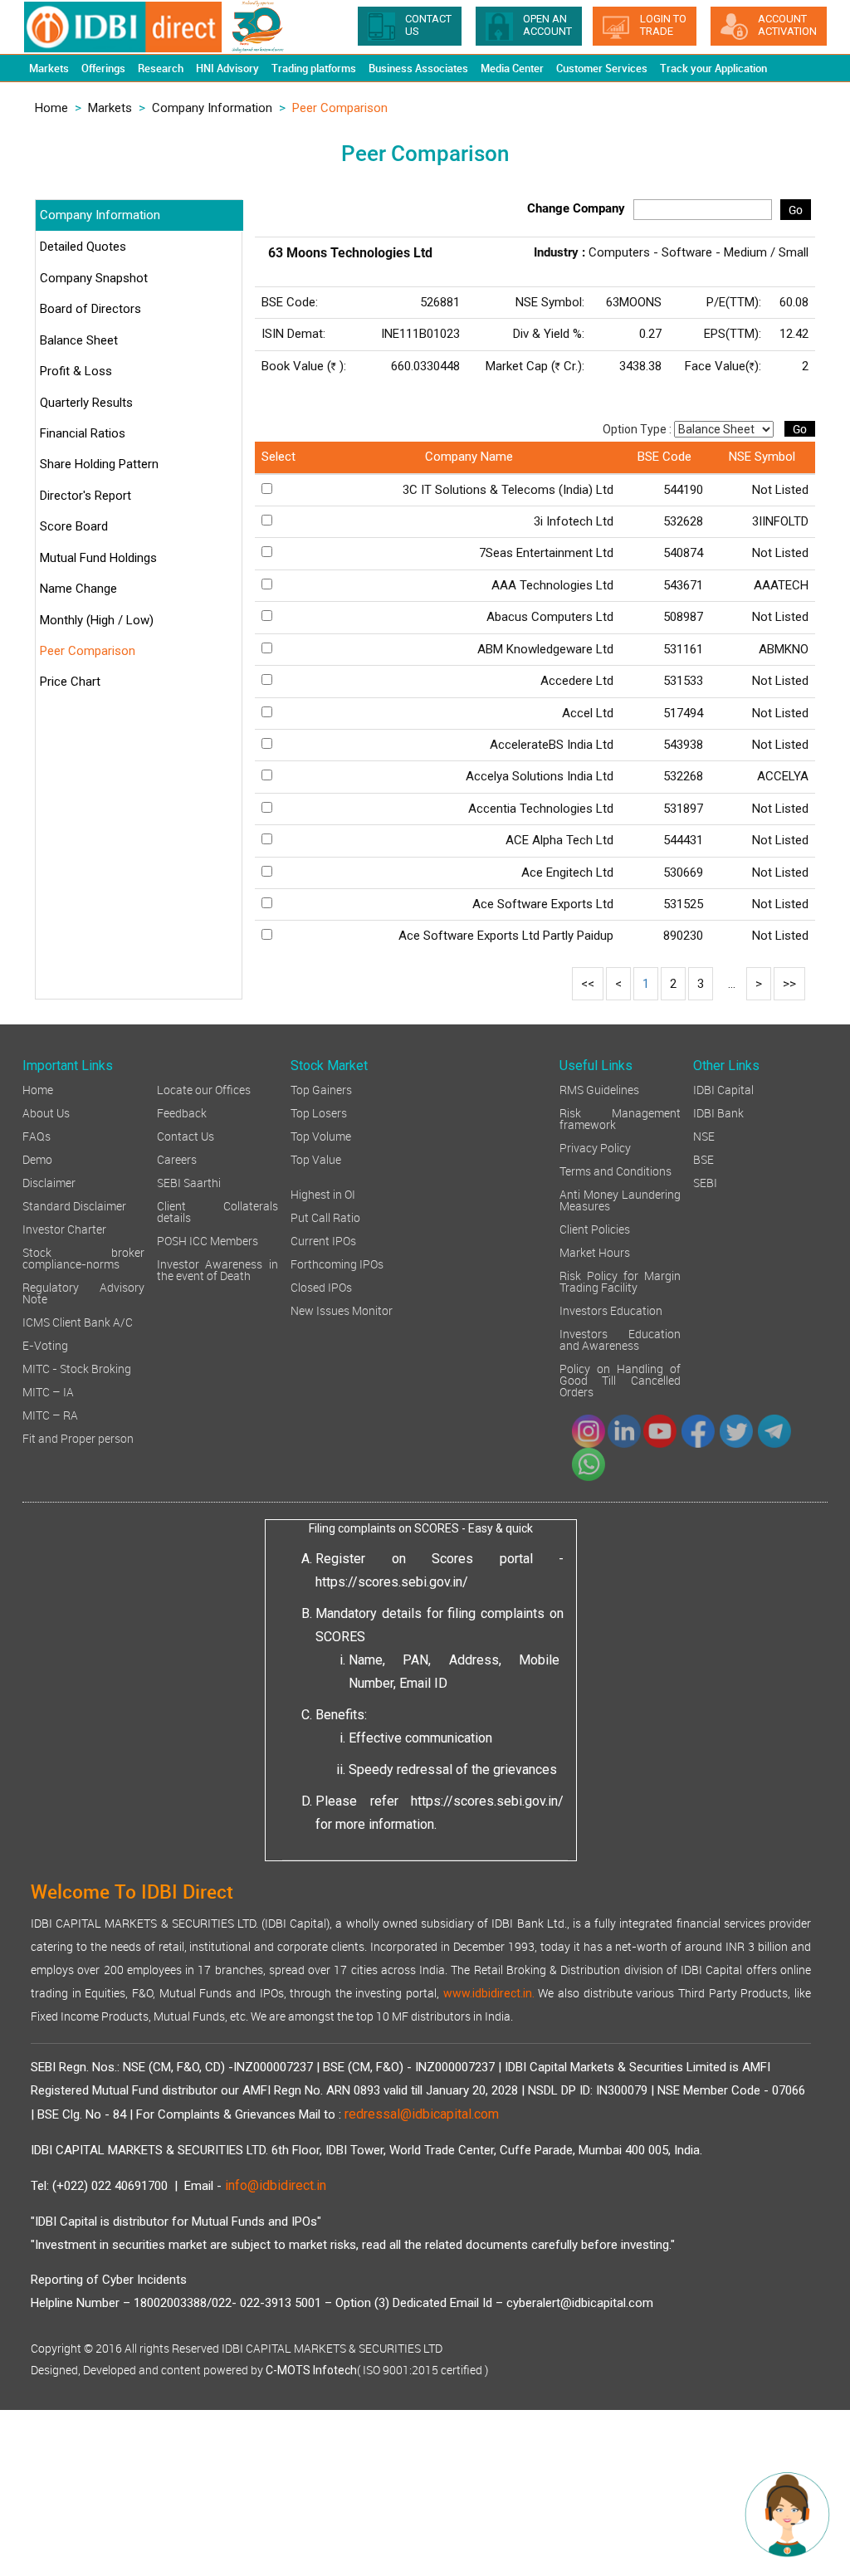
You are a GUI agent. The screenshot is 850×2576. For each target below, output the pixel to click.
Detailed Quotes (83, 247)
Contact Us (186, 1135)
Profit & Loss (76, 371)
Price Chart (70, 682)
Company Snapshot (94, 278)
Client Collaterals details (218, 1211)
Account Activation (787, 25)
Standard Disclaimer (74, 1205)
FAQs (37, 1135)
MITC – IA (48, 1391)
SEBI (705, 1182)
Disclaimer (49, 1182)
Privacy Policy (595, 1147)
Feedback (182, 1112)
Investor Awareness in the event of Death (218, 1269)
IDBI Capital (723, 1089)
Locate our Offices (204, 1089)
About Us (46, 1112)
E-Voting (45, 1344)
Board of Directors (90, 309)
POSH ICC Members (208, 1240)
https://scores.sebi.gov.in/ (392, 1582)
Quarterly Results (86, 403)
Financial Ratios (83, 433)
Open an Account (547, 25)
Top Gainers (321, 1089)
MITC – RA (50, 1414)
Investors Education (611, 1310)
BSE (703, 1158)
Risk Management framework (620, 1118)
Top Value (316, 1158)
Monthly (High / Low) (97, 620)
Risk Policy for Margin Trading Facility (620, 1281)
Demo (37, 1158)
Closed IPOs (321, 1286)
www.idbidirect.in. (489, 1993)
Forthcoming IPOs (337, 1263)
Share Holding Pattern (99, 464)
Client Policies (595, 1228)
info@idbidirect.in (276, 2185)
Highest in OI (323, 1193)
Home (51, 108)
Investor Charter (64, 1228)
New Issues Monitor (342, 1310)
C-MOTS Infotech (311, 2370)
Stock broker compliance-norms (83, 1257)
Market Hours (595, 1251)
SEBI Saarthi (189, 1182)
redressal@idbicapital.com (422, 2114)
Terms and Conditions (616, 1170)
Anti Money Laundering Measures (620, 1199)
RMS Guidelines (599, 1089)
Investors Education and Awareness (620, 1339)
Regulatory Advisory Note (83, 1292)
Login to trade (663, 25)
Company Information (212, 108)
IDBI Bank (718, 1112)
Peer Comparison (88, 651)
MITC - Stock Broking (77, 1368)
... (732, 984)
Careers (177, 1158)
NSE (704, 1135)
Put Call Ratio (325, 1217)
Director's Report (85, 496)
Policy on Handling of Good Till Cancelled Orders (620, 1379)
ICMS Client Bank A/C (78, 1321)
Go (796, 210)
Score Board (74, 526)
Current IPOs (323, 1240)
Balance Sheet (79, 340)
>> (789, 984)
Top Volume (321, 1135)
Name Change (78, 589)
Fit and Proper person (78, 1437)
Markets (110, 108)
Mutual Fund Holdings (98, 558)
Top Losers (319, 1112)
